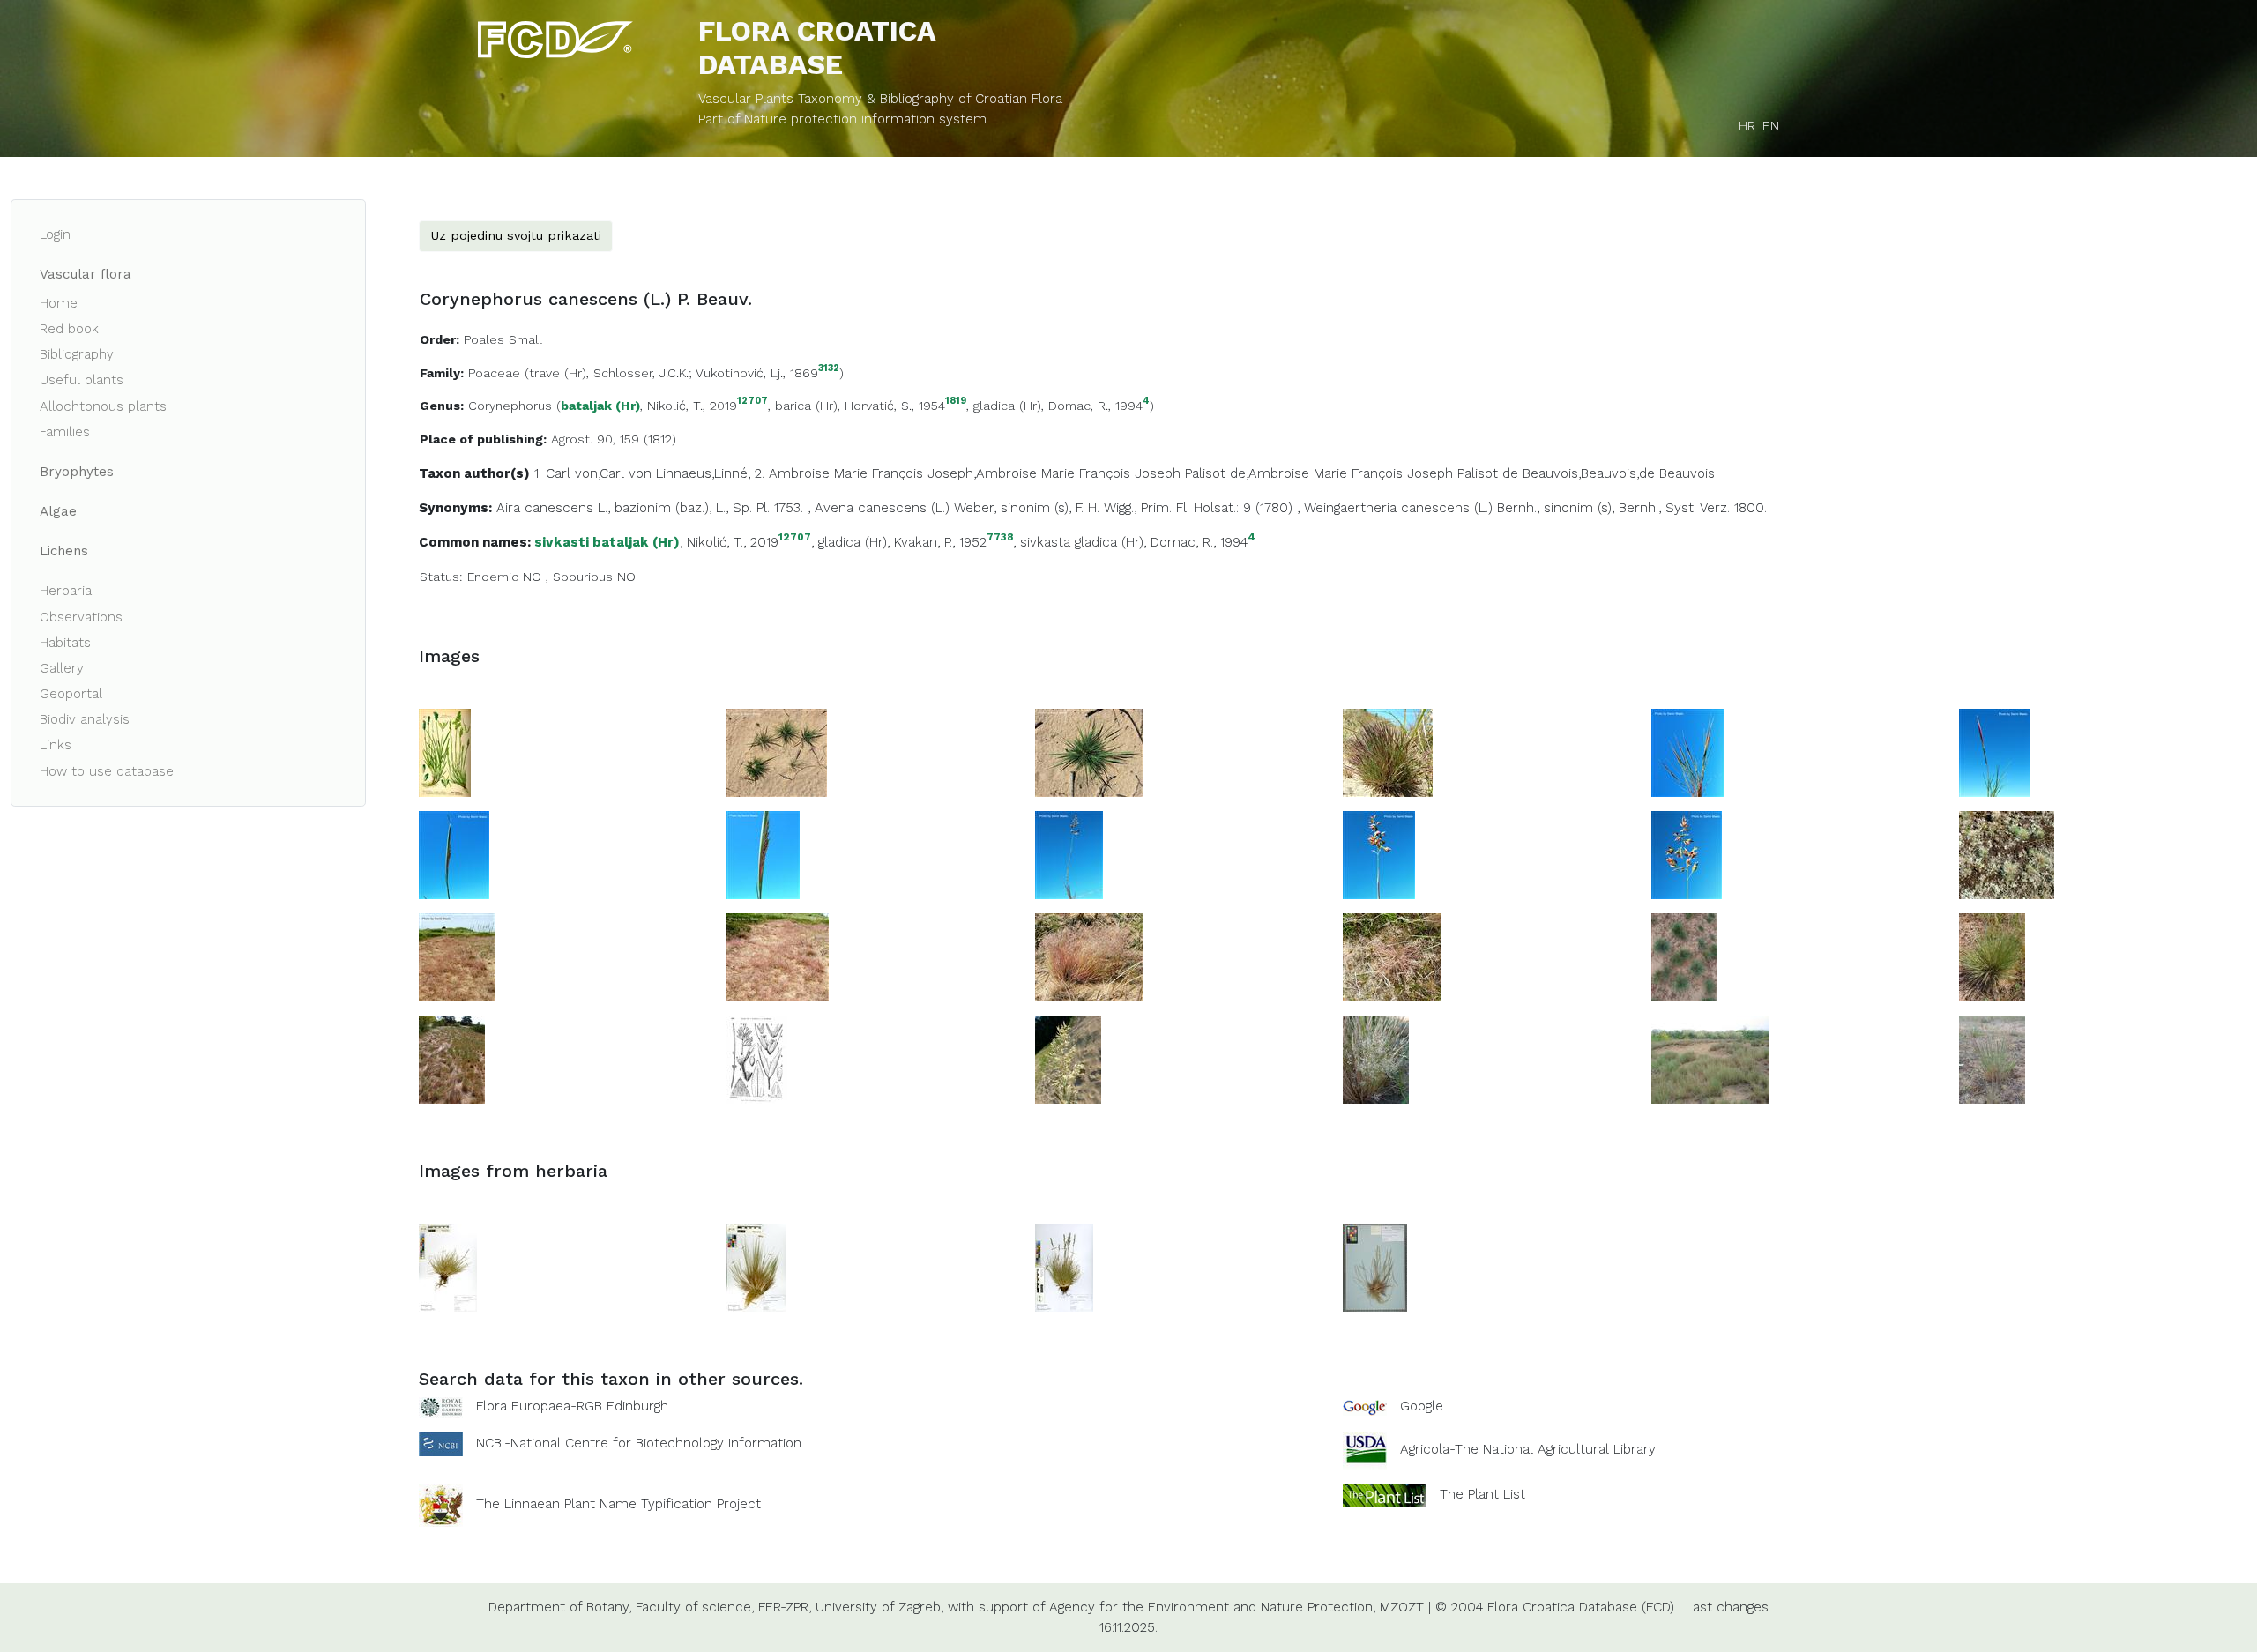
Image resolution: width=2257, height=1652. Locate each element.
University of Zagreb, (879, 1607)
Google (1422, 1406)
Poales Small (503, 339)
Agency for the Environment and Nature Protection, (1212, 1607)
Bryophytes (77, 472)
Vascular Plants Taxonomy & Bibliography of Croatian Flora (880, 99)
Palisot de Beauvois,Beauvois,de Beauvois (1586, 473)
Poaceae (494, 373)
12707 (752, 402)
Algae (58, 511)
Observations (81, 617)
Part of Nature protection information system (842, 119)
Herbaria (66, 591)
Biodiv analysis (85, 719)
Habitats (65, 643)
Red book (69, 329)
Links (56, 745)
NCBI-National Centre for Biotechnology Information (639, 1443)
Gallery (62, 668)
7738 (1000, 537)
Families (65, 432)
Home (59, 303)
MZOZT (1402, 1607)
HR (1747, 126)
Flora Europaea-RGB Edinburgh (572, 1406)
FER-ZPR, (785, 1607)
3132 (829, 369)
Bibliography (77, 354)
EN (1771, 126)
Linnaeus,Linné (702, 473)
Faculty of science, (695, 1607)
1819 (956, 402)
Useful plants (82, 380)
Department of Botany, (560, 1607)
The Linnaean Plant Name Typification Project (618, 1504)
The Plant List (1482, 1494)
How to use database (107, 771)
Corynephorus (510, 406)
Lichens (64, 551)
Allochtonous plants (103, 406)
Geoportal (71, 694)
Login (55, 234)
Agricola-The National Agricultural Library (1528, 1449)
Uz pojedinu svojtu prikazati (516, 235)
